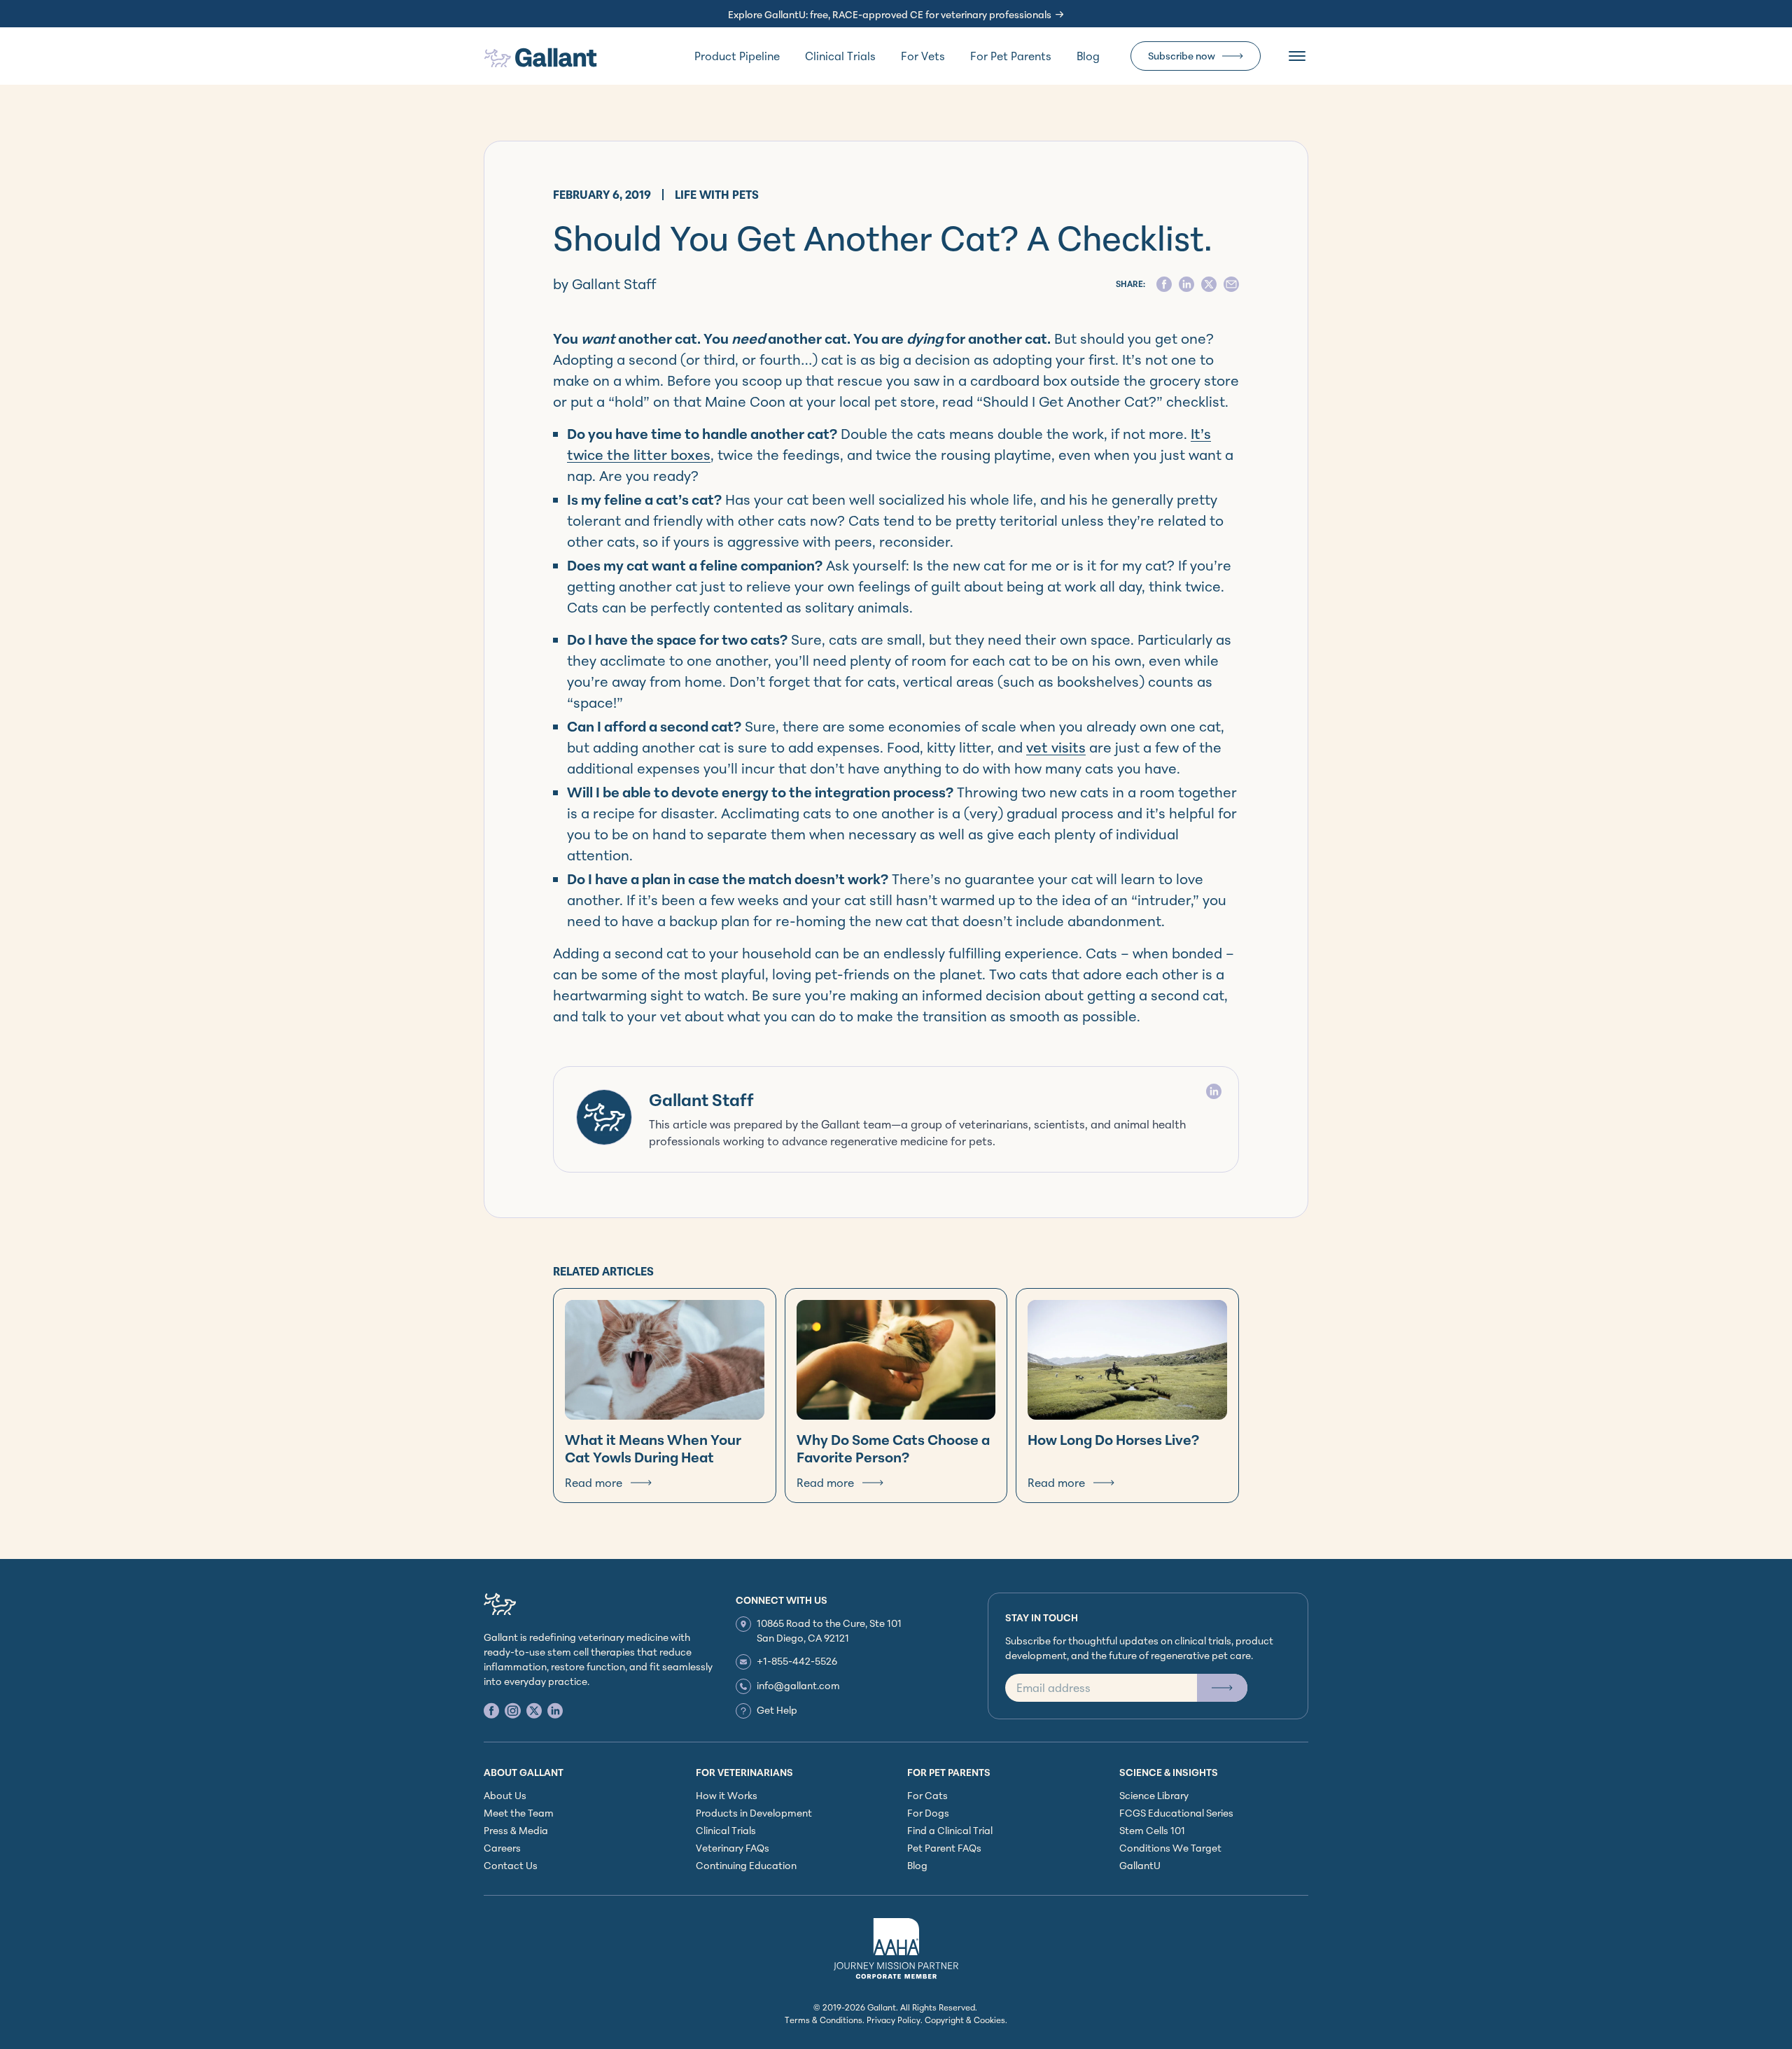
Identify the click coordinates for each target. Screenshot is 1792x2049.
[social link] (491, 1711)
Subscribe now (1182, 56)
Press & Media (516, 1830)
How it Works (727, 1795)
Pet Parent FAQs (944, 1848)
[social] (1164, 284)
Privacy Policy (894, 2020)
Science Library (1154, 1795)
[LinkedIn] (1214, 1091)
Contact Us (511, 1865)
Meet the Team (519, 1813)
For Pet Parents (1011, 56)
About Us (505, 1795)
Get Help (777, 1710)
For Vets (923, 56)
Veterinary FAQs (733, 1848)
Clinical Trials (840, 56)
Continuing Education (746, 1865)
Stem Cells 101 (1152, 1830)
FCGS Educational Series (1176, 1813)
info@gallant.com (798, 1685)
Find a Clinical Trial (950, 1830)
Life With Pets (717, 195)
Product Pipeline (737, 56)
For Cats (927, 1795)
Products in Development (754, 1813)
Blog (1088, 56)
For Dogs (928, 1813)
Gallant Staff (701, 1100)
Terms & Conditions (824, 2020)
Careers (502, 1848)
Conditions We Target (1170, 1848)
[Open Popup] (1222, 1688)
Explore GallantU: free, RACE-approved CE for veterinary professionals (890, 14)
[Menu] (1297, 56)
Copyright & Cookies (965, 2020)
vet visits (1056, 747)
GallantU (1140, 1865)
